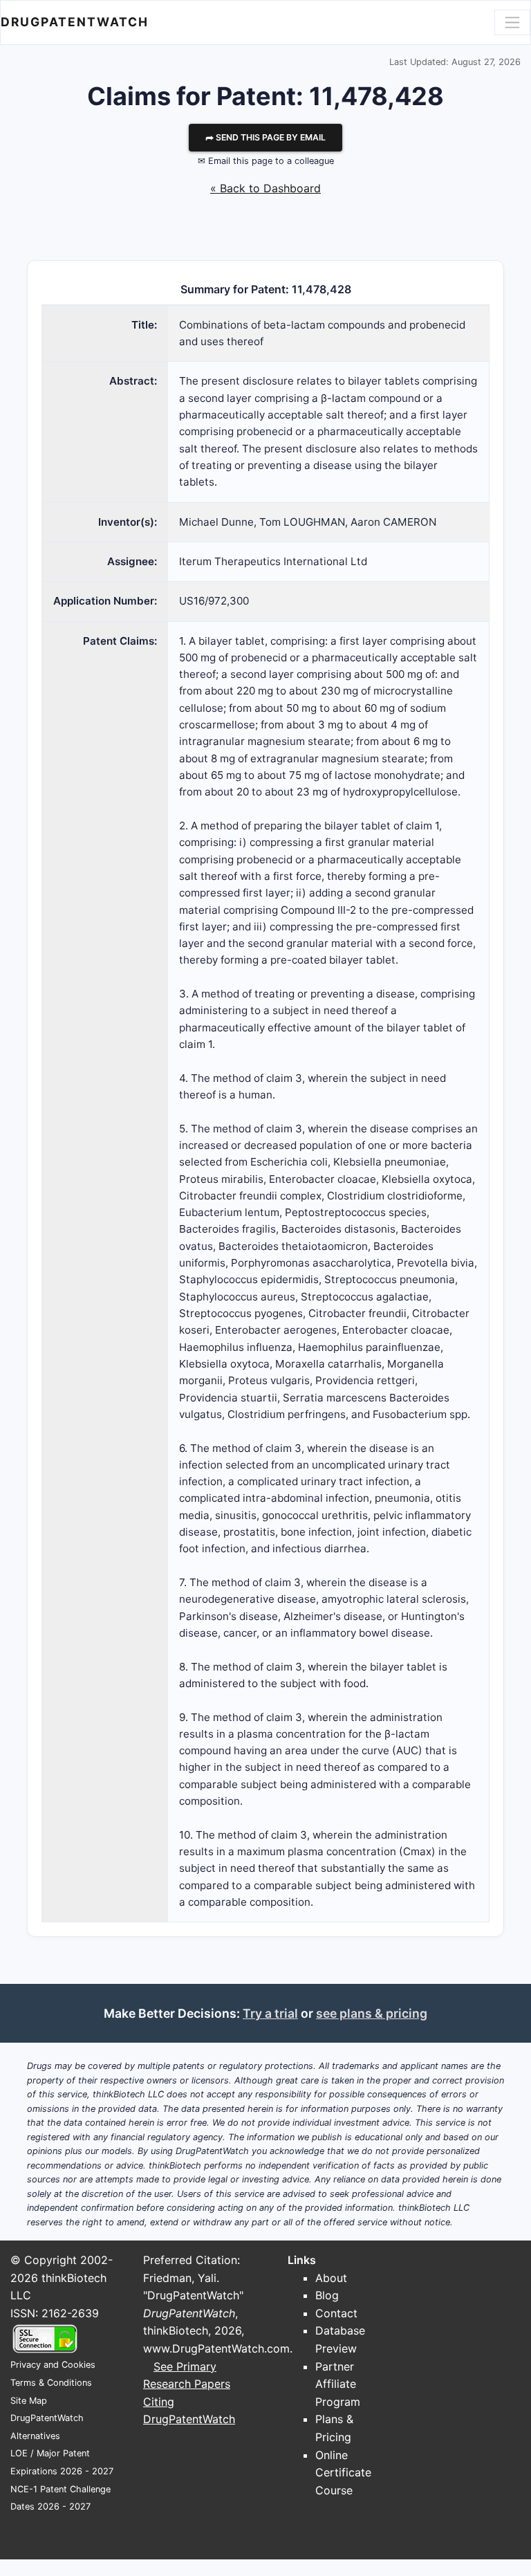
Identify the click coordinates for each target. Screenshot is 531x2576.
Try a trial (270, 2013)
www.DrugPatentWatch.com (216, 2348)
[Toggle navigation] (512, 22)
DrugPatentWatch (75, 22)
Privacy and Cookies (53, 2365)
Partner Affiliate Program (338, 2384)
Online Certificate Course (343, 2473)
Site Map (29, 2401)
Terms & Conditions (51, 2383)
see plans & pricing (372, 2013)
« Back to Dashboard (265, 188)
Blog (327, 2295)
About (331, 2278)
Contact (336, 2313)
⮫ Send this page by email (265, 137)
